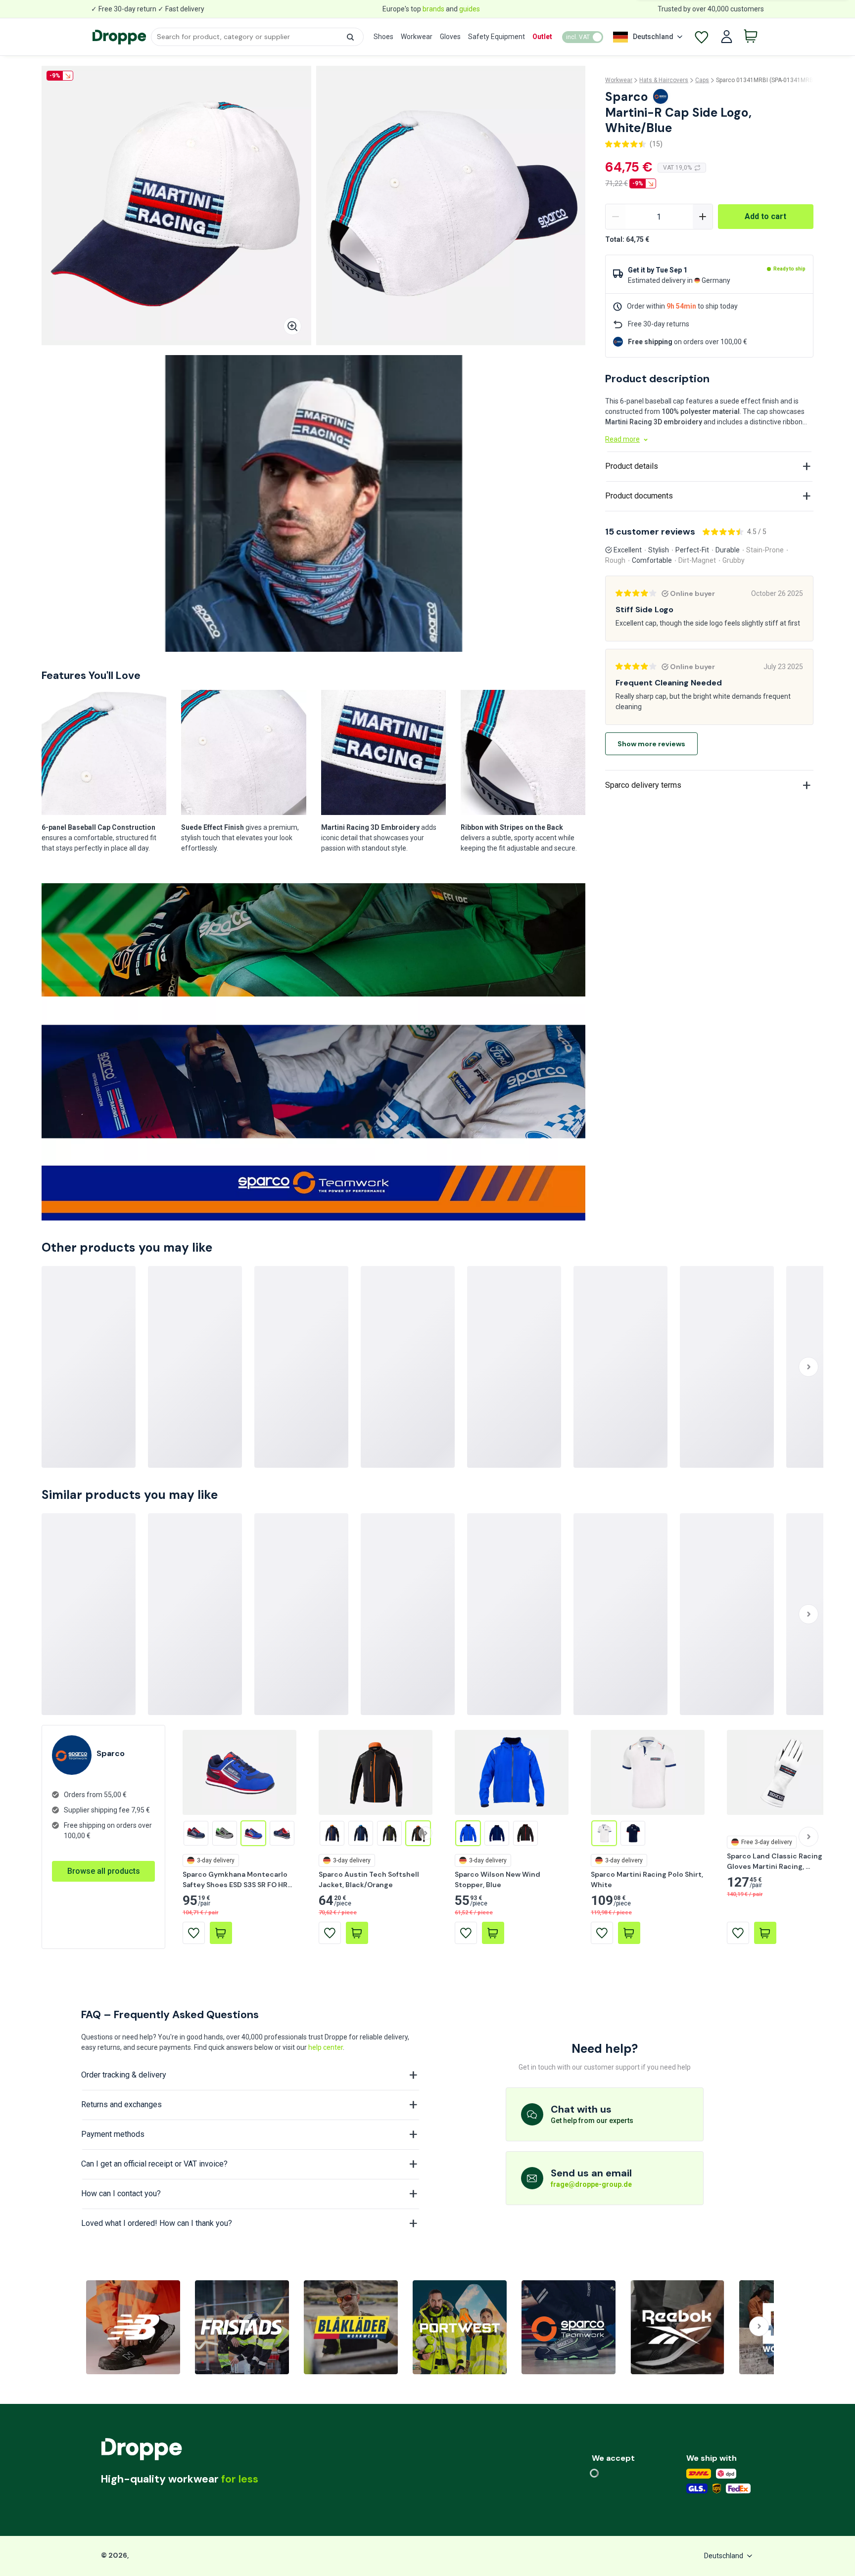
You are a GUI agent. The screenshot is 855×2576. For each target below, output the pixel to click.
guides (470, 9)
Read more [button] (622, 439)
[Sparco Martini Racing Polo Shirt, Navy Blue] (633, 1833)
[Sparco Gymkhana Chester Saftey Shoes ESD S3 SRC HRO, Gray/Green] (225, 1833)
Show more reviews (651, 744)
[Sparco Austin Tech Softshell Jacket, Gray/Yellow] (389, 1833)
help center (326, 2047)
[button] (350, 37)
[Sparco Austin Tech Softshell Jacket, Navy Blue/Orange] (332, 1833)
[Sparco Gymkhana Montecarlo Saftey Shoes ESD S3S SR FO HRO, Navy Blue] (253, 1833)
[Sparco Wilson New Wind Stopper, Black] (525, 1833)
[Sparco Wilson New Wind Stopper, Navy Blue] (497, 1833)
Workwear (417, 37)
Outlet (542, 37)
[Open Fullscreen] (292, 326)
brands (433, 9)
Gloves (450, 37)
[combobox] (257, 37)
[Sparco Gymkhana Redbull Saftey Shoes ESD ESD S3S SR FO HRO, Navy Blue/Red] (282, 1833)
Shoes (383, 37)
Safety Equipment (497, 37)
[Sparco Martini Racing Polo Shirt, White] (604, 1833)
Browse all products (104, 1871)
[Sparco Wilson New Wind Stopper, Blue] (468, 1833)
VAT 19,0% (677, 168)
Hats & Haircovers (664, 80)
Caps (702, 80)
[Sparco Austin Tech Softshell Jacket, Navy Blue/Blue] (361, 1833)
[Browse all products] (103, 1860)
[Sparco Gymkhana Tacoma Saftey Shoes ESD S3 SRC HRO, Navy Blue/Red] (196, 1833)
